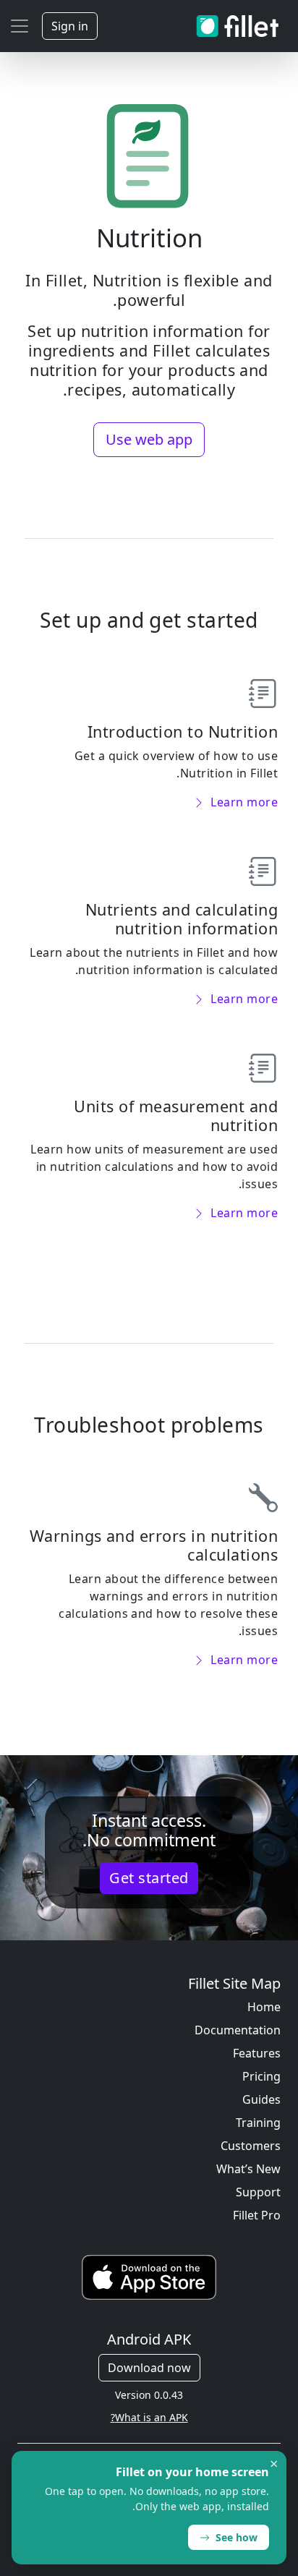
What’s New (248, 2169)
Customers (251, 2146)
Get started (149, 1878)
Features (257, 2053)
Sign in (70, 26)
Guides (261, 2099)
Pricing (261, 2076)
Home (264, 2007)
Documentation (238, 2030)
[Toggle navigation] (20, 26)
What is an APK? (149, 2417)
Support (258, 2192)
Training (258, 2123)
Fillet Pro (257, 2215)
